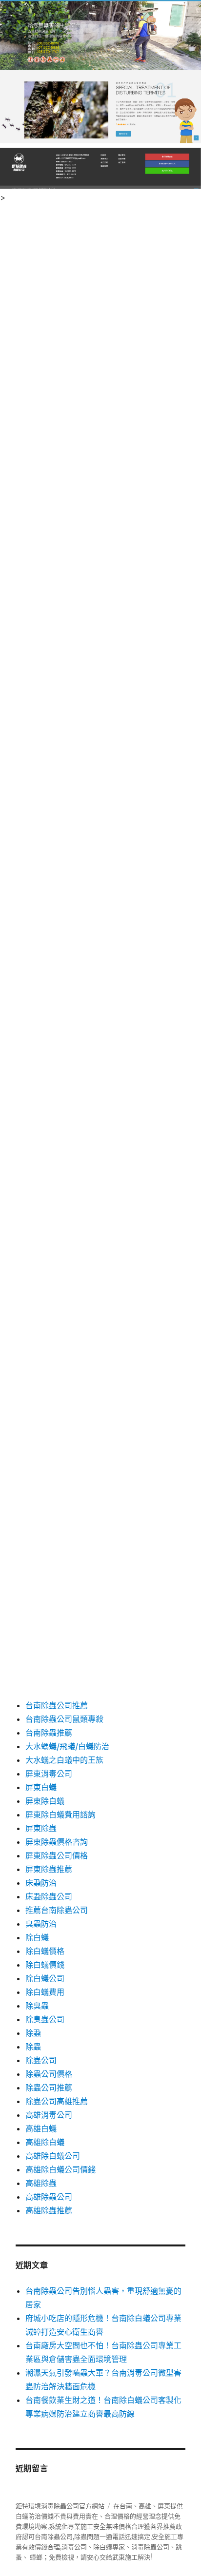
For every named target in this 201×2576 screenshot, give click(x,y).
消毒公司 (74, 2547)
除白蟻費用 (45, 1992)
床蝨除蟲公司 (49, 1896)
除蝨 (33, 2033)
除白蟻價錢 (45, 1965)
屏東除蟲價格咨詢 (57, 1842)
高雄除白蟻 (45, 2142)
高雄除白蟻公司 (53, 2156)
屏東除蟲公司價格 (57, 1855)
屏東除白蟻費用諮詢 (60, 1815)
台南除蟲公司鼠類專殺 (64, 1719)
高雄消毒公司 (49, 2115)
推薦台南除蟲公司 (57, 1910)
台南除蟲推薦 (49, 1733)
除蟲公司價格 (49, 2074)
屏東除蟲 (41, 1828)
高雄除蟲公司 (49, 2197)
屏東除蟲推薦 (49, 1869)
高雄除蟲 (41, 2183)
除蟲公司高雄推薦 (57, 2101)
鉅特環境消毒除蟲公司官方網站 (60, 2506)
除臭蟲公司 (45, 2019)
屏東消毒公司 (49, 1774)
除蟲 (33, 2047)
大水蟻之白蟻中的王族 (64, 1760)
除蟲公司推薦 (49, 2088)
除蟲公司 (41, 2060)
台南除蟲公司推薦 (57, 1705)
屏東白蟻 (41, 1787)
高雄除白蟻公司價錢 (60, 2169)
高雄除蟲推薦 (49, 2210)
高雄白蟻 (41, 2128)
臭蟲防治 (41, 1924)
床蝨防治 (41, 1883)
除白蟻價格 (45, 1951)
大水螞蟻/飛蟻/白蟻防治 (67, 1746)
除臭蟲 (37, 2006)
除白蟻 (37, 1937)
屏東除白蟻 (45, 1801)
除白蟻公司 (45, 1978)
